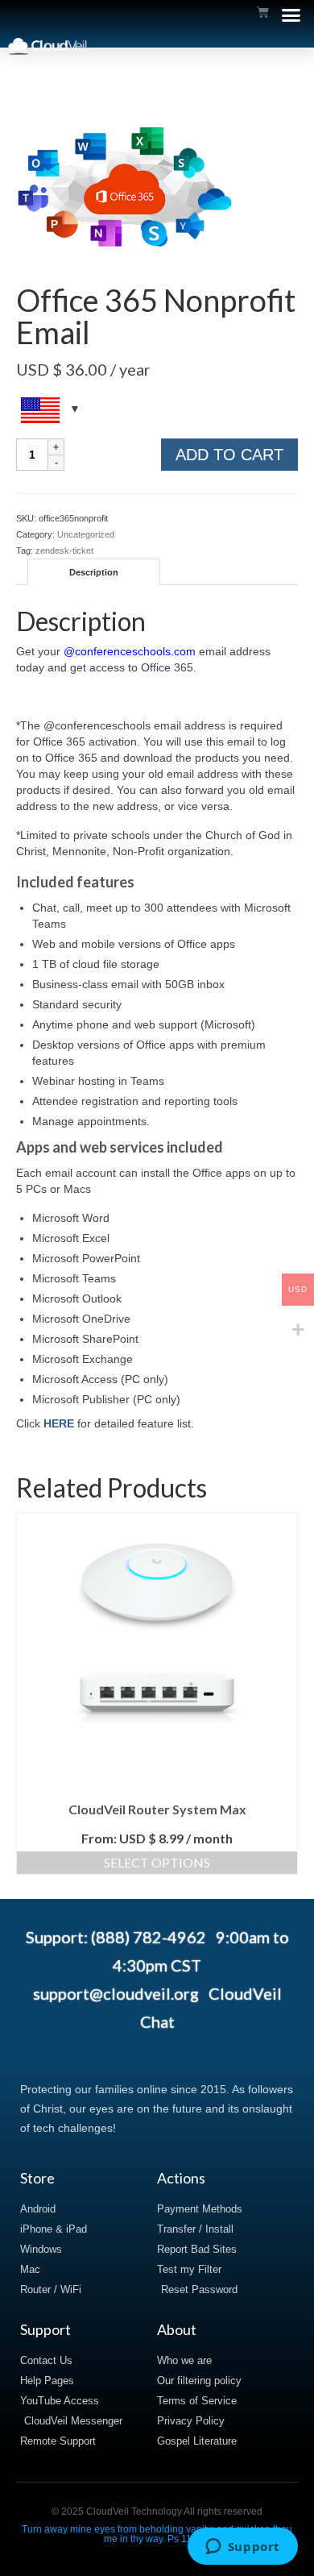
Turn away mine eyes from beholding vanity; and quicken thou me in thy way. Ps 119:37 (157, 2534)
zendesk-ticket (64, 551)
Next (284, 1694)
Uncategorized (86, 534)
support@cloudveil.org (116, 1993)
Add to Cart (229, 455)
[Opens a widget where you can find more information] (242, 2548)
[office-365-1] (125, 191)
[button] (291, 15)
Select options (157, 1862)
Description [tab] (94, 572)
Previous (30, 1694)
